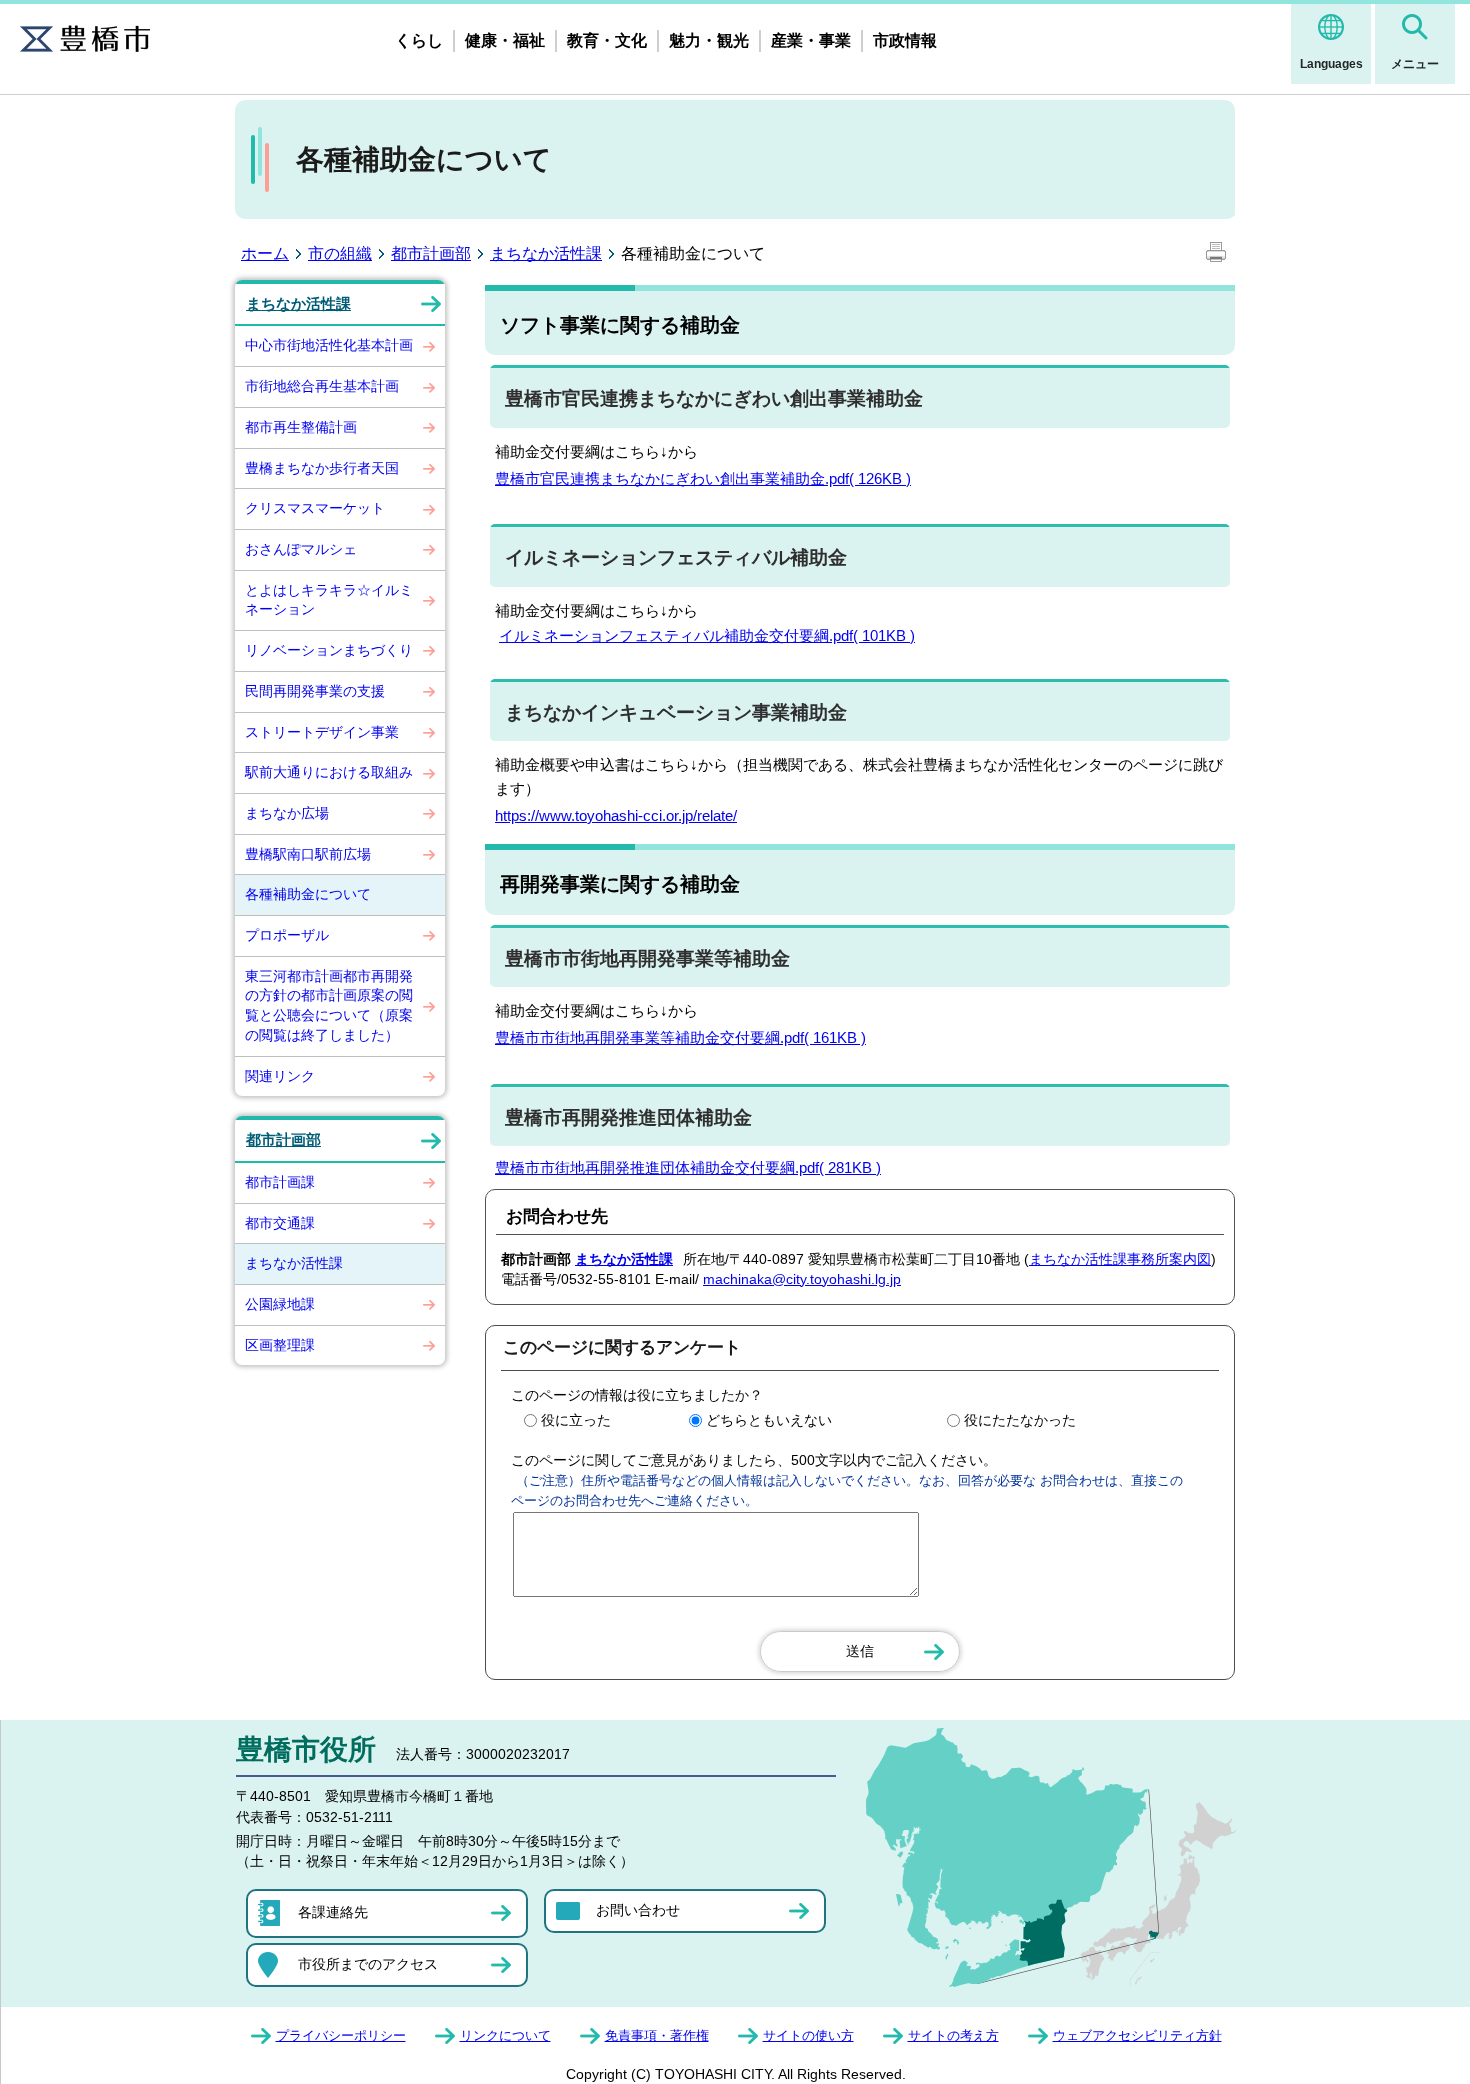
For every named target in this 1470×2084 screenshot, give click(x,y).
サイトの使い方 (808, 2035)
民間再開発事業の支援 (315, 691)
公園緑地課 (280, 1304)
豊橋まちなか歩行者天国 (322, 468)
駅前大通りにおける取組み (329, 772)
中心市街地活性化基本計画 (329, 345)
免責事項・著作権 (657, 2035)
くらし (419, 40)
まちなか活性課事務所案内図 (1120, 1259)
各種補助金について (308, 894)
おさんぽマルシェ (301, 549)
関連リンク (280, 1076)
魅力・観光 (709, 40)
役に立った (576, 1420)
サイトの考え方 (953, 2035)
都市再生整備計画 (301, 427)
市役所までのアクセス (368, 1964)
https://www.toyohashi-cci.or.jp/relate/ (616, 815)
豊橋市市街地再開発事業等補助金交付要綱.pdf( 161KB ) (680, 1037)
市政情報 (905, 40)
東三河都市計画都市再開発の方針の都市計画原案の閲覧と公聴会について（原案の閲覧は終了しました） (329, 1005)
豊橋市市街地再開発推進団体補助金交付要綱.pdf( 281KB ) (688, 1167)
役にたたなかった (1020, 1420)
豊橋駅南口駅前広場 (308, 854)
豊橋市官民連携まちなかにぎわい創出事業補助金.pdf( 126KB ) (703, 478)
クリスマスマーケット (315, 508)
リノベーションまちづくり (329, 650)
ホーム (265, 253)
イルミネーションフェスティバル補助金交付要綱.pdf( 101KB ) (707, 635)
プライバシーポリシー (341, 2035)
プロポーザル (287, 935)
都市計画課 (280, 1182)
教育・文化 (607, 40)
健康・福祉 (505, 40)
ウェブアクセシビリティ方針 (1137, 2035)
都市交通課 (280, 1223)
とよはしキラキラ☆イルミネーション (329, 600)
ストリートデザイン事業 (322, 732)
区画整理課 (280, 1345)
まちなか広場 (287, 813)
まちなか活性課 (546, 253)
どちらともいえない (769, 1420)
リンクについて (505, 2035)
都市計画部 (431, 253)
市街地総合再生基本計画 (322, 386)
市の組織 (340, 253)
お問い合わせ (638, 1910)
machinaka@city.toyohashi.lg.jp (802, 1279)
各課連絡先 (333, 1912)
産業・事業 (811, 40)
